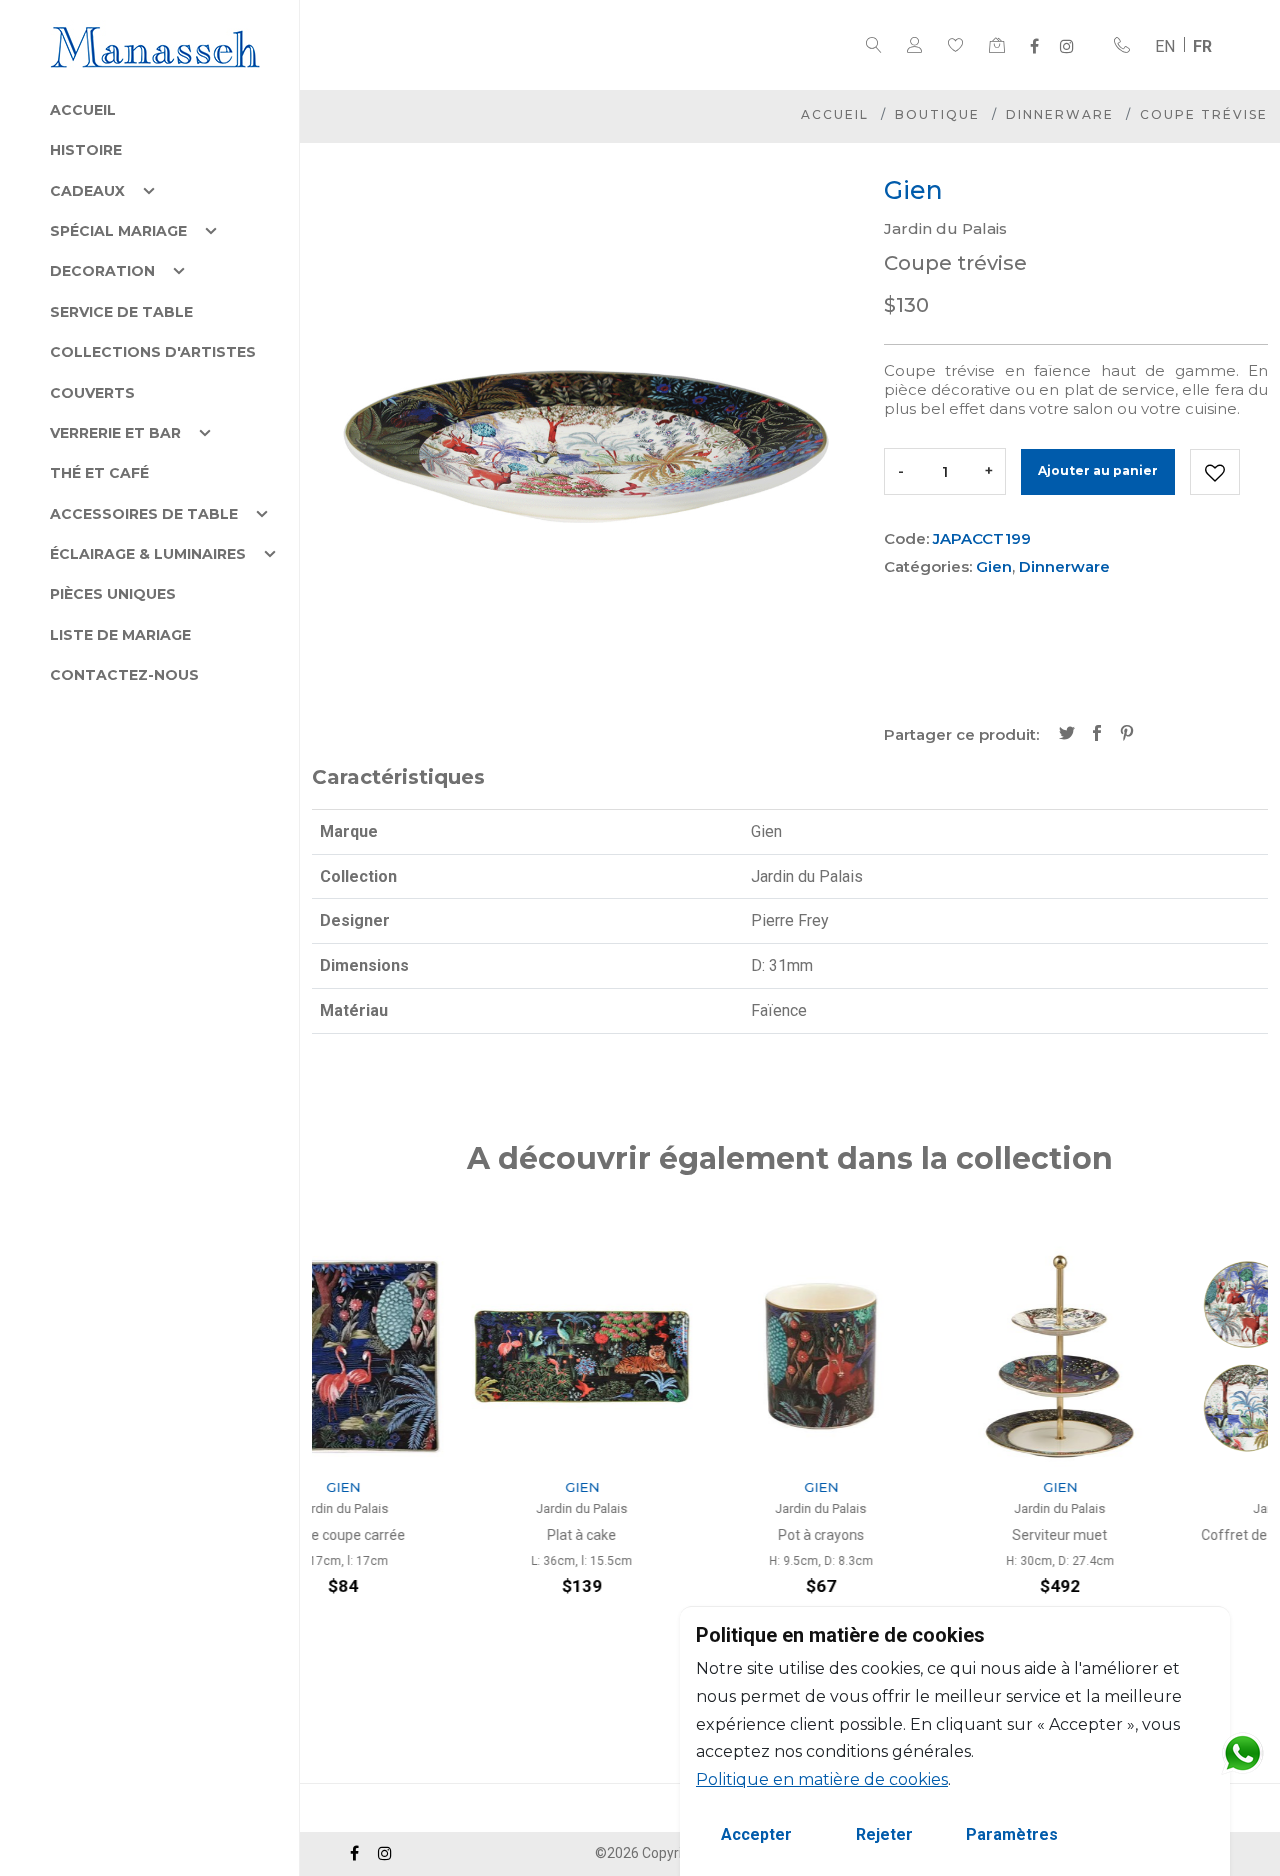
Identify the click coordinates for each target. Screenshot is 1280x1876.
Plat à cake (431, 1535)
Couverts (92, 393)
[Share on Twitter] (1067, 735)
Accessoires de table (144, 514)
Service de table (121, 312)
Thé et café (99, 473)
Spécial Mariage (118, 231)
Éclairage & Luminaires (148, 554)
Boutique (937, 114)
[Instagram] (1067, 46)
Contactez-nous (124, 675)
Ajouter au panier (1098, 470)
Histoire (86, 150)
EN (1165, 46)
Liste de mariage (120, 635)
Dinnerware (1060, 114)
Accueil (83, 110)
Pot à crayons (671, 1535)
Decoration (102, 271)
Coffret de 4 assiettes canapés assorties (1148, 1545)
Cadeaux (87, 191)
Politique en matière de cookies (822, 1779)
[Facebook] (1034, 46)
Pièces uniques (113, 594)
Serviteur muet (909, 1535)
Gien (994, 566)
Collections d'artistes (153, 352)
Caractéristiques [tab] (398, 777)
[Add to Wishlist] (1215, 472)
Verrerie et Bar (115, 433)
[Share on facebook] (1097, 735)
